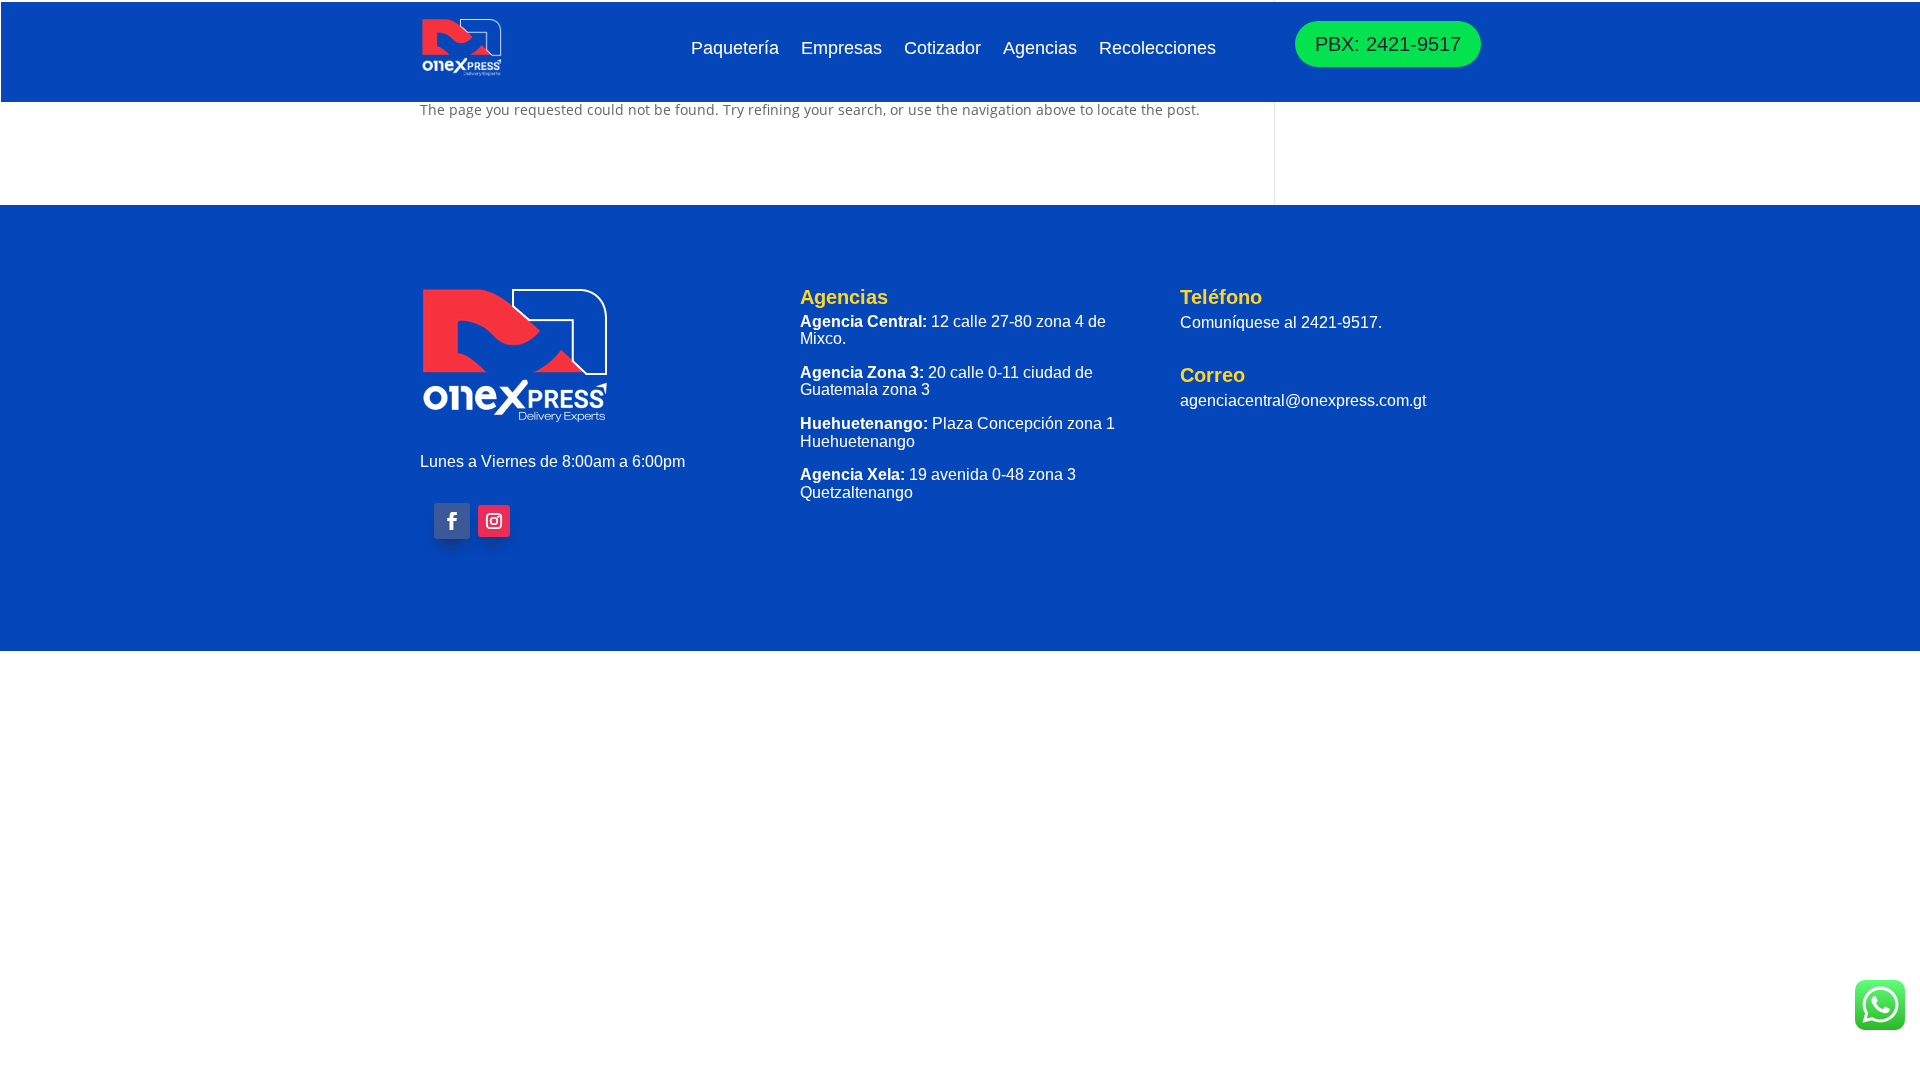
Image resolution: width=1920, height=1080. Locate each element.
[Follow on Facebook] (452, 521)
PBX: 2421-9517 (1388, 44)
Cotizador (942, 48)
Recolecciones (1157, 48)
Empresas (841, 48)
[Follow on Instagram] (494, 521)
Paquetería (735, 48)
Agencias (1040, 48)
